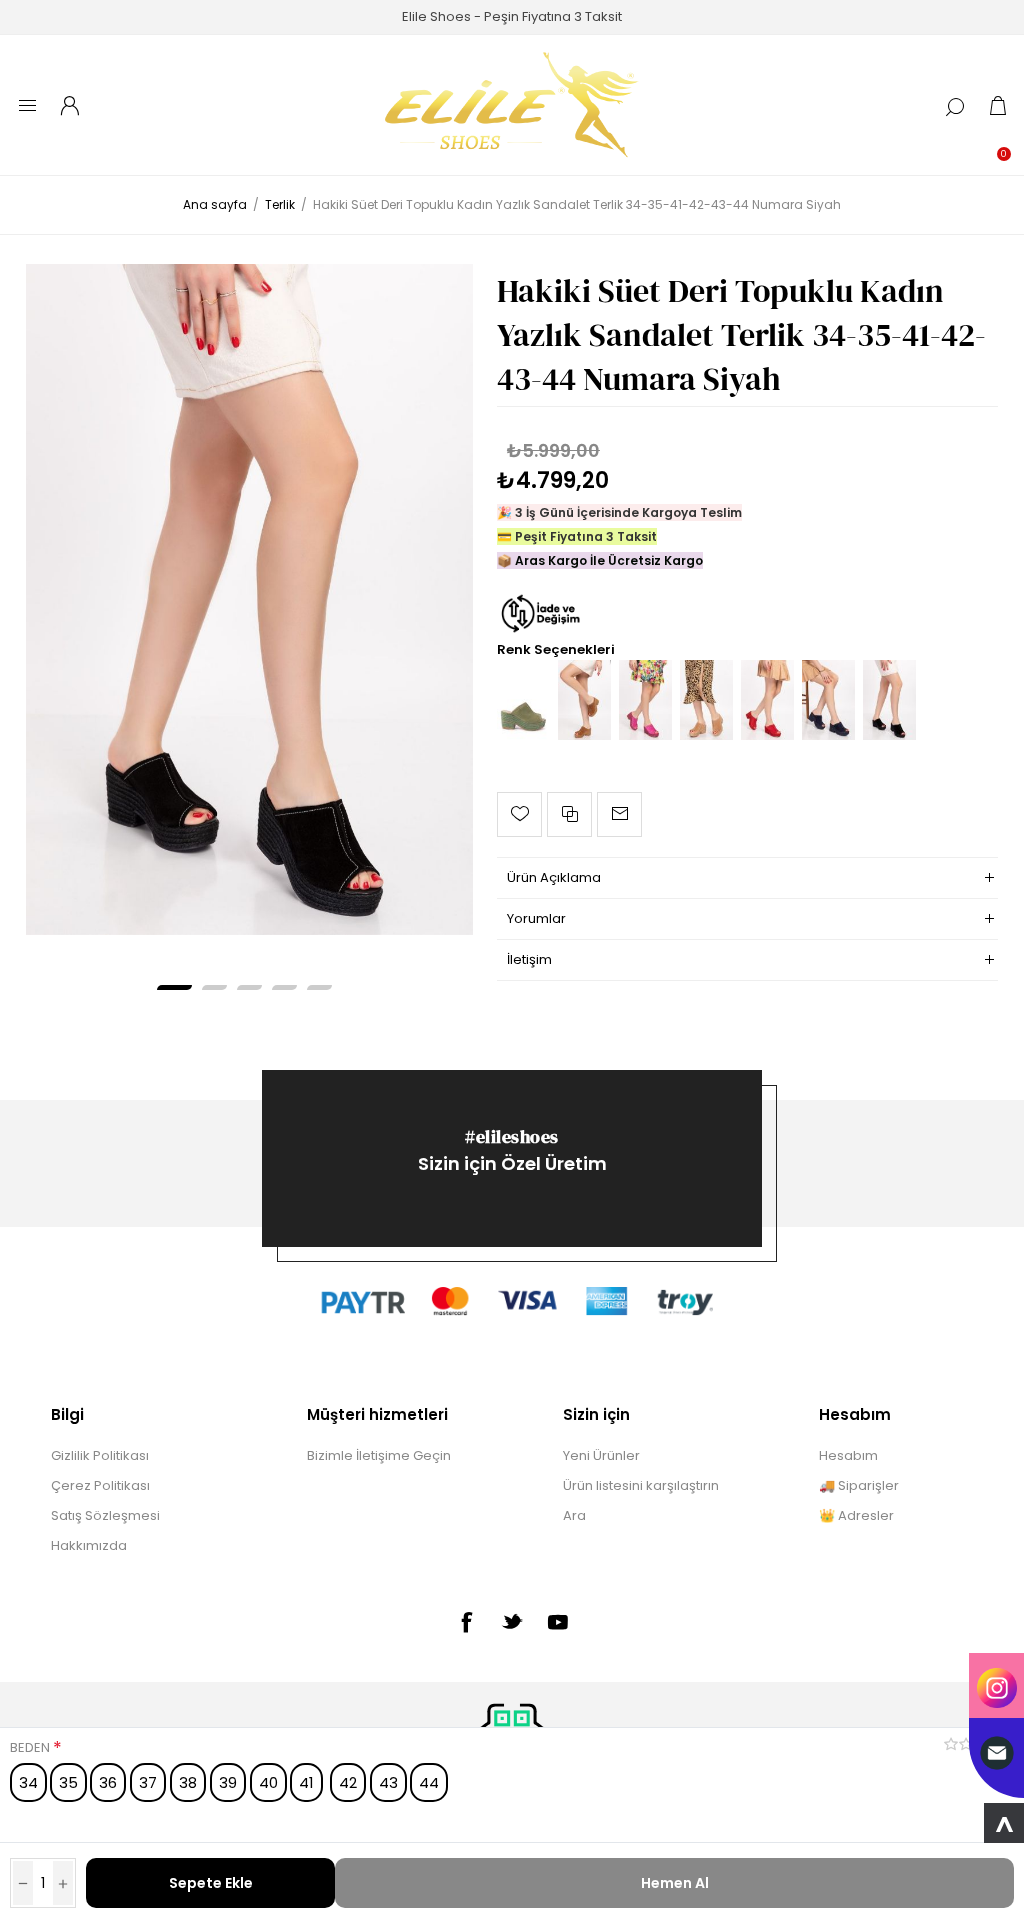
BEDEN (31, 1747)
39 (228, 1782)
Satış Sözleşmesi (105, 1515)
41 (306, 1782)
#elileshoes (512, 1136)
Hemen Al (675, 1883)
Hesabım (848, 1455)
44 (429, 1782)
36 (108, 1782)
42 (348, 1782)
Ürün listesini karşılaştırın (641, 1485)
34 (28, 1782)
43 (388, 1782)
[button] (174, 987)
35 (68, 1782)
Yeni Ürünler (601, 1455)
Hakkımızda (89, 1545)
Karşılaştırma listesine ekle (569, 814)
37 (148, 1782)
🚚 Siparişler (859, 1485)
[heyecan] (512, 1621)
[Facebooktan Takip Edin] (466, 1622)
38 (188, 1782)
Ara (574, 1515)
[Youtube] (558, 1622)
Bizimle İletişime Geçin (379, 1455)
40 (268, 1782)
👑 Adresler (856, 1515)
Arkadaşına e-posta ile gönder (619, 814)
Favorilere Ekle (519, 814)
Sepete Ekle (211, 1883)
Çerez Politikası (100, 1485)
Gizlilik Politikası (100, 1455)
